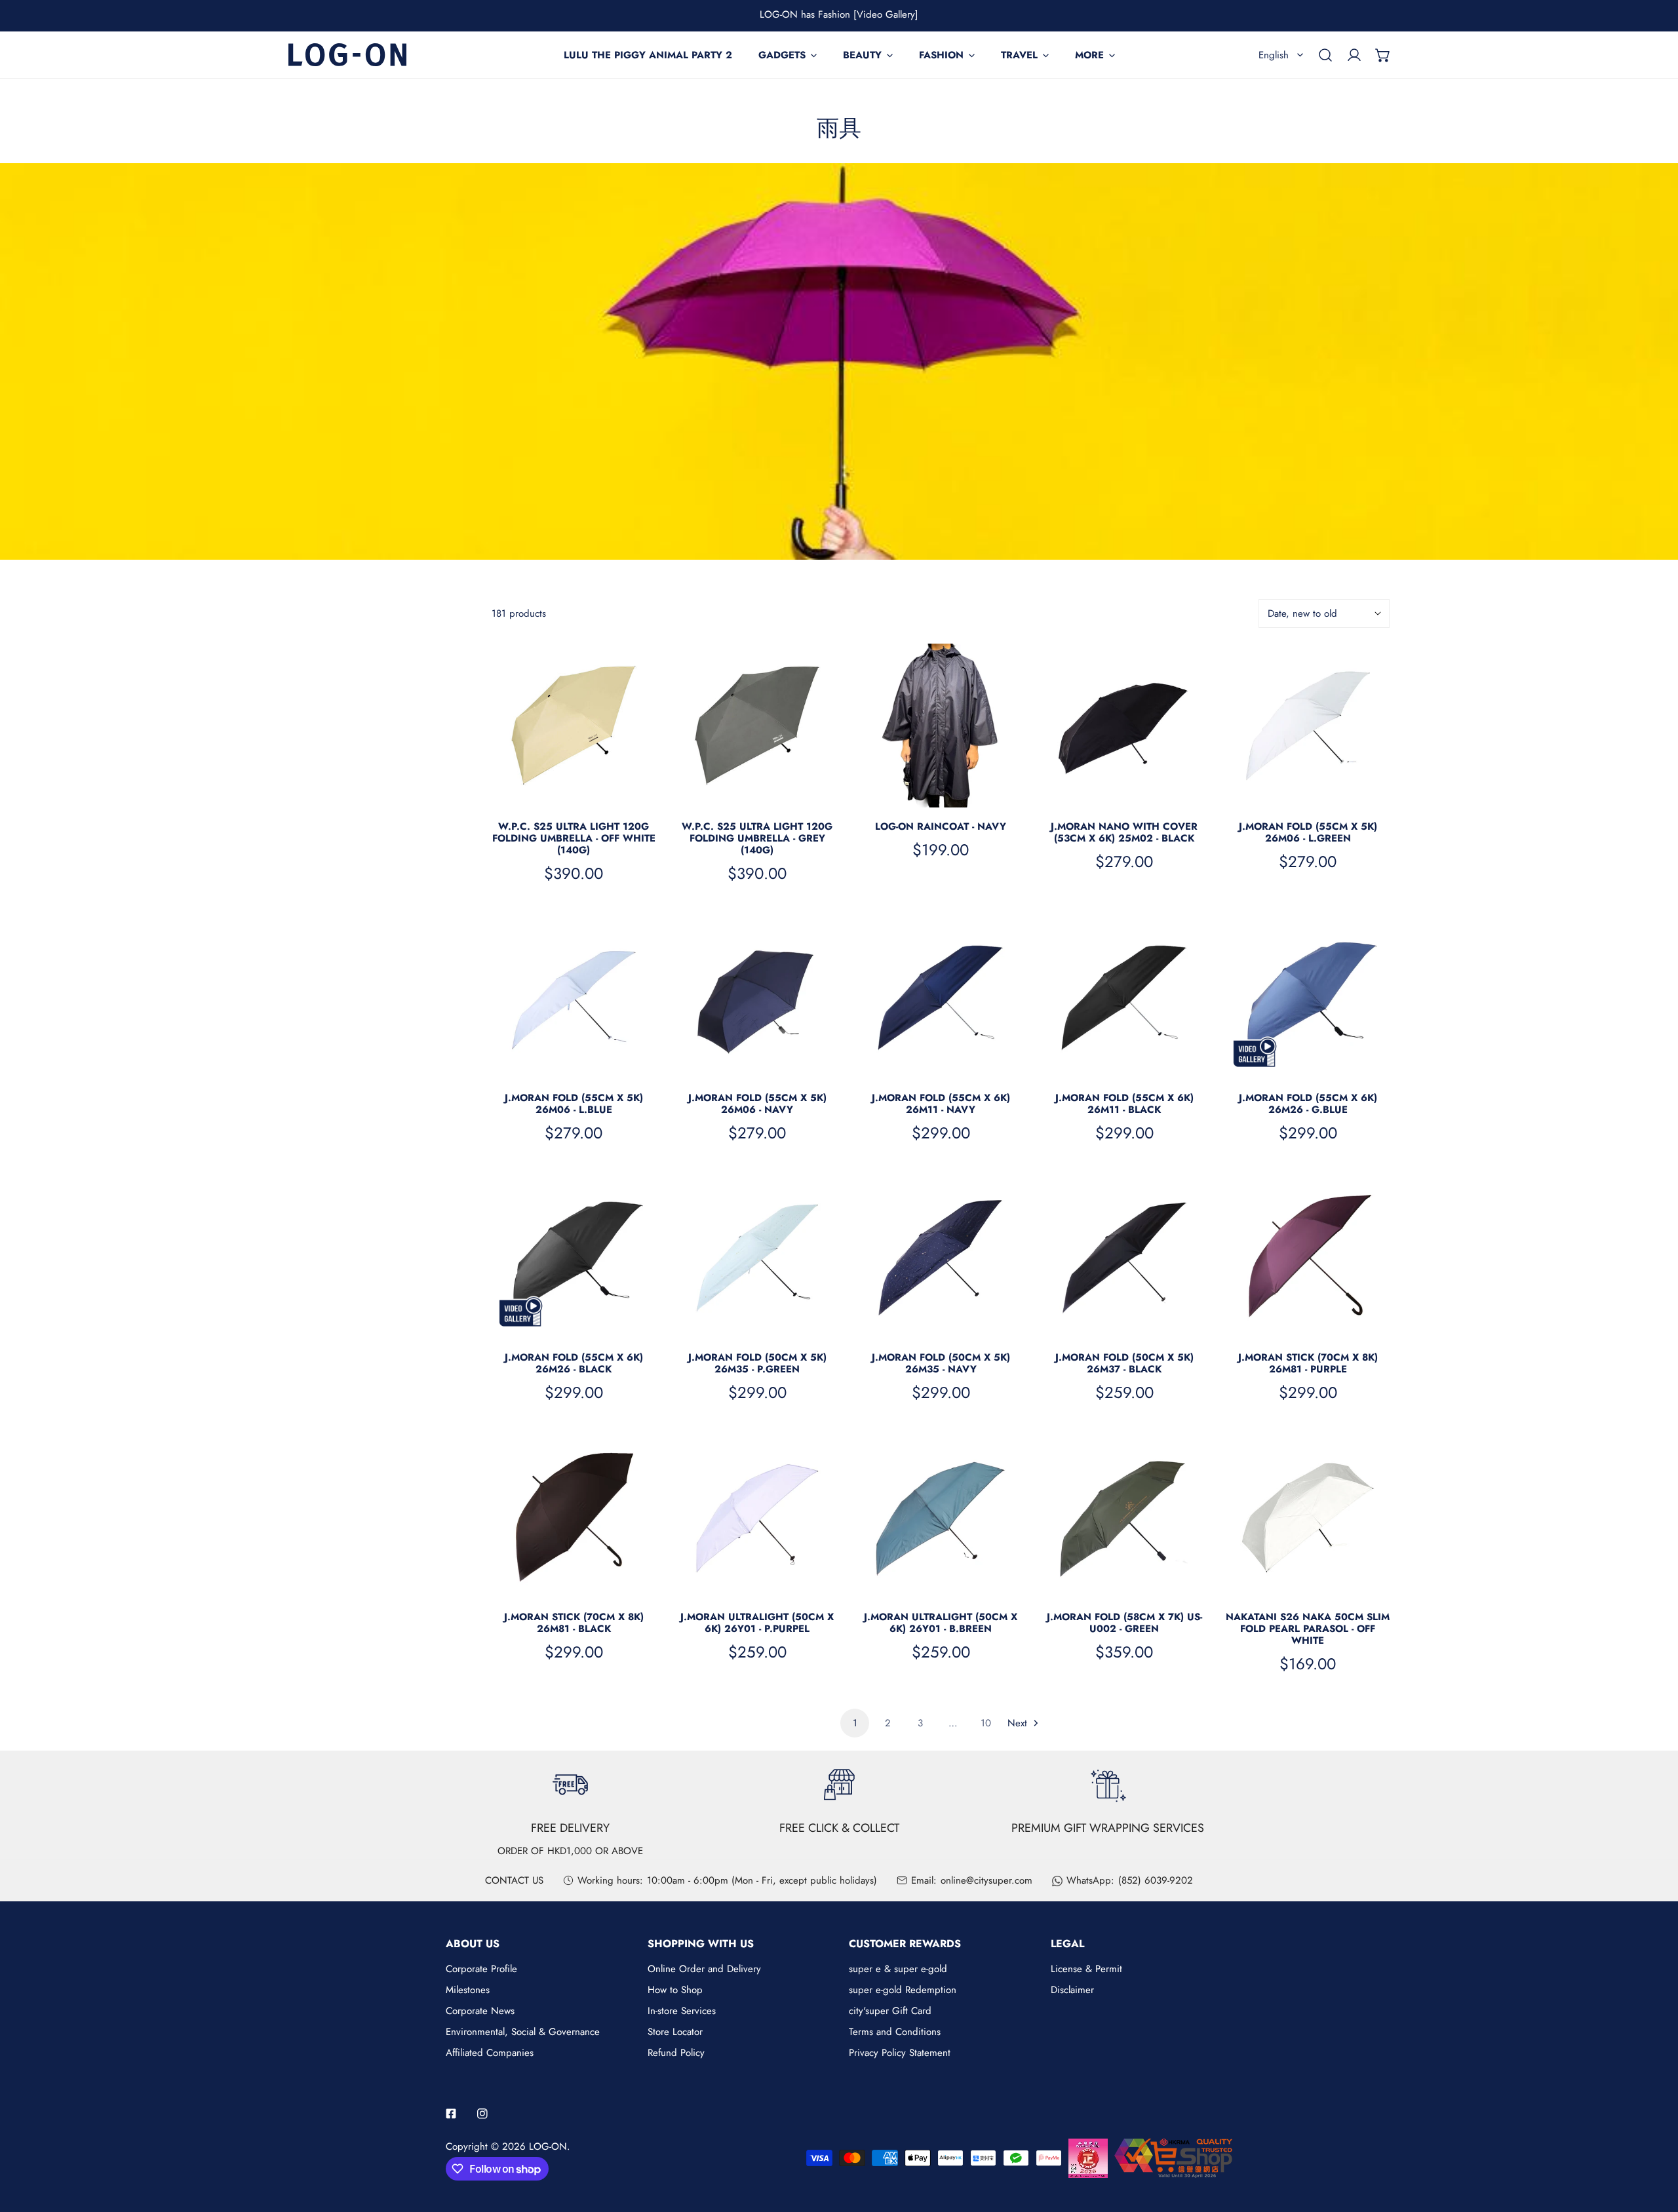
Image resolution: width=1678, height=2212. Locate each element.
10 (986, 1723)
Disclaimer (1072, 1990)
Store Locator (675, 2032)
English (1274, 55)
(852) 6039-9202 (1156, 1880)
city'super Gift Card (890, 2011)
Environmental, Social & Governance (523, 2032)
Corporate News (480, 2011)
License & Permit (1086, 1969)
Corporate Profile (481, 1969)
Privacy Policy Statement (900, 2053)
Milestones (468, 1990)
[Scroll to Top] (1654, 2143)
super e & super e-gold (898, 1969)
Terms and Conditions (895, 2032)
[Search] (1325, 55)
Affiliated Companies (490, 2053)
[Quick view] (631, 792)
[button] (1383, 55)
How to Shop (675, 1990)
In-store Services (682, 2011)
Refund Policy (676, 2053)
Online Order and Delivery (704, 1969)
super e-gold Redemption (903, 1990)
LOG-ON (548, 2146)
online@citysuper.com (986, 1880)
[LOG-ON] (347, 55)
